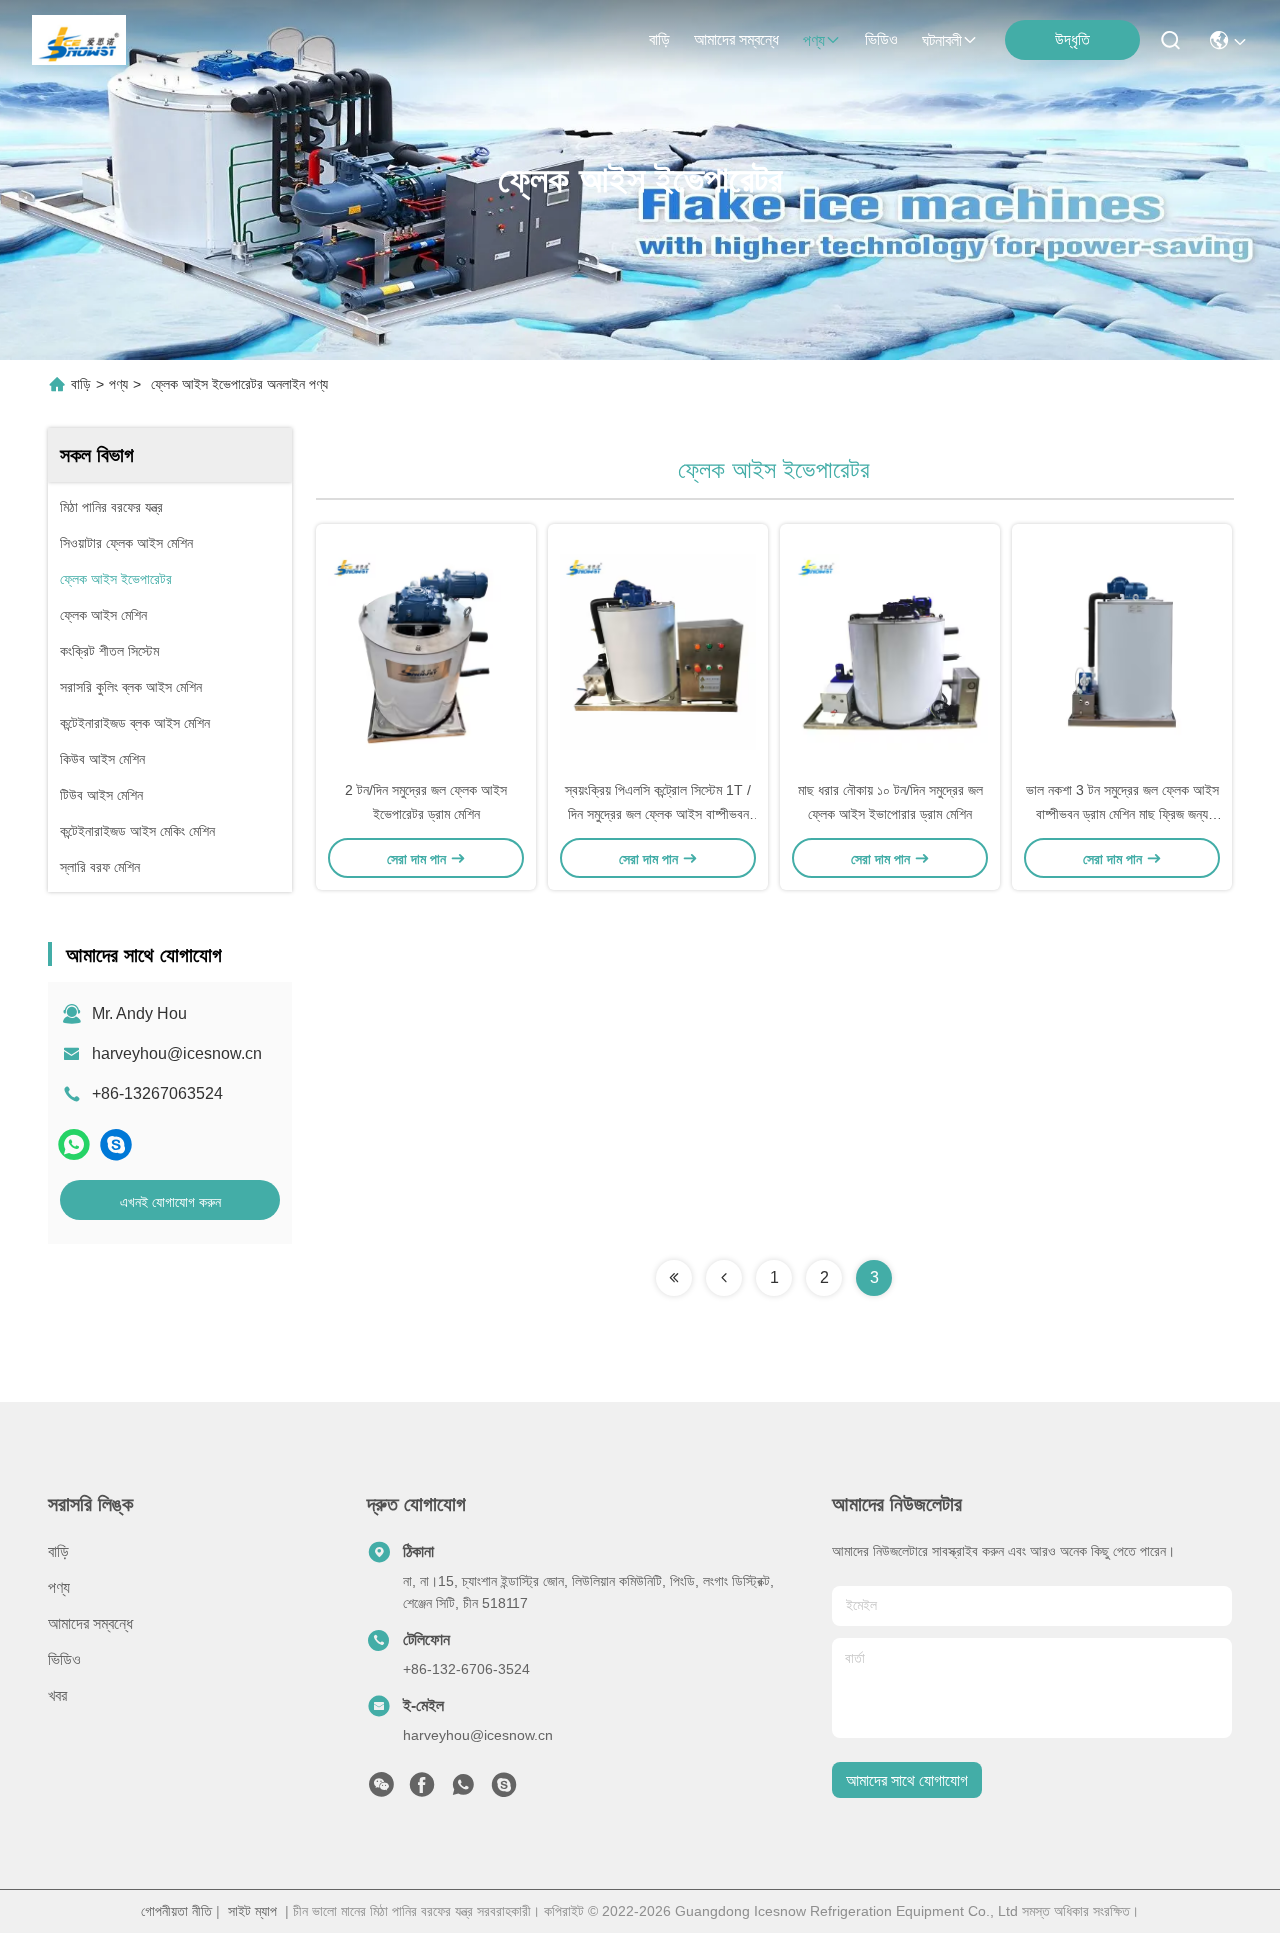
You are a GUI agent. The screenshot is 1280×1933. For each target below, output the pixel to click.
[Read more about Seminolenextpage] (674, 1278)
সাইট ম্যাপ (252, 1911)
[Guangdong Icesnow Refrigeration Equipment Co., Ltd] (79, 40)
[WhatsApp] (74, 1144)
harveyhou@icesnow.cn (177, 1053)
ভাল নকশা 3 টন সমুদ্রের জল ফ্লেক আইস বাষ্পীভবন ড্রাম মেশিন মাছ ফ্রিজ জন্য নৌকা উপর (1122, 814)
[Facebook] (422, 1790)
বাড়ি (659, 39)
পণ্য (814, 40)
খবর (57, 1695)
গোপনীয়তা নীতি (176, 1911)
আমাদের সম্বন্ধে (736, 39)
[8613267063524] (463, 1790)
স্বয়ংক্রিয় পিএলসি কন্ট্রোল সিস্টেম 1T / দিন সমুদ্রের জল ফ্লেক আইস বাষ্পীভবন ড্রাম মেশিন (658, 814)
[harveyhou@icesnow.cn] (116, 1144)
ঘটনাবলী (942, 40)
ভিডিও (881, 39)
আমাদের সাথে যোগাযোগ (907, 1780)
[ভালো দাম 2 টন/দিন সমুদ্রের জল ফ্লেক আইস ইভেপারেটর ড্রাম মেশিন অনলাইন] (426, 651)
